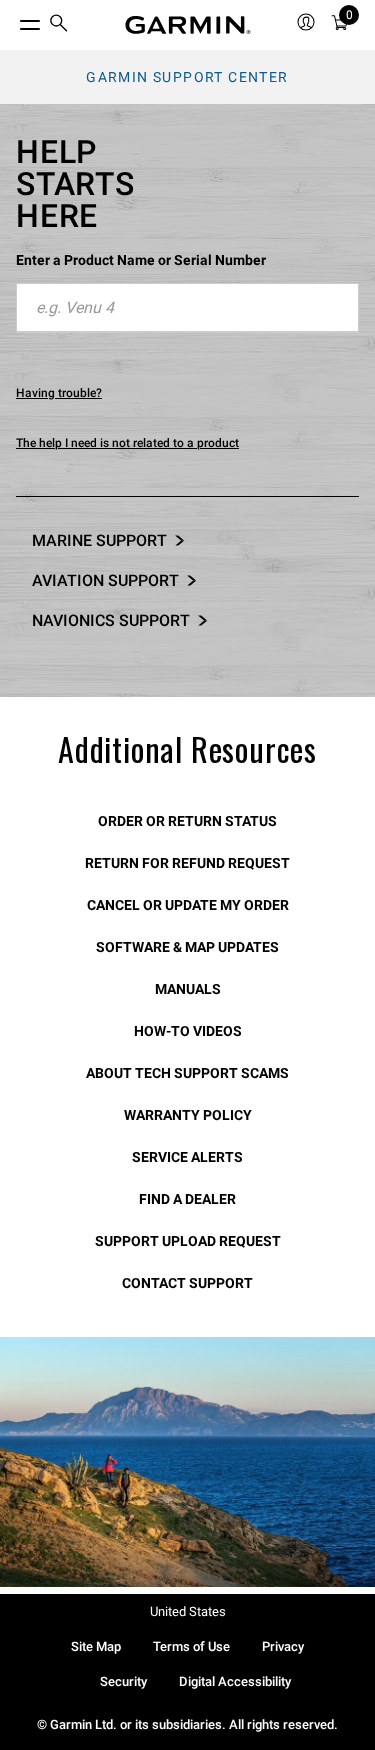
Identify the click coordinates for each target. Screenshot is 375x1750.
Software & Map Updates (187, 947)
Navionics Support (111, 620)
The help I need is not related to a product (127, 443)
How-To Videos (188, 1031)
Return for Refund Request (187, 863)
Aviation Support (105, 580)
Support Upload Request (188, 1241)
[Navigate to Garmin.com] (188, 25)
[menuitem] (59, 25)
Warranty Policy (188, 1115)
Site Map (96, 1646)
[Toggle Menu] (12, 20)
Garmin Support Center (187, 77)
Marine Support (99, 540)
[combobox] (187, 308)
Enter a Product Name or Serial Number (141, 260)
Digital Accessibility (235, 1681)
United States (188, 1611)
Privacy (283, 1646)
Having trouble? (59, 393)
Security (123, 1681)
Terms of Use (191, 1646)
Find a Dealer (187, 1199)
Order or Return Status (187, 821)
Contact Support (187, 1283)
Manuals (188, 989)
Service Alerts (187, 1157)
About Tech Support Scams (187, 1073)
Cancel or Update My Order (188, 905)
